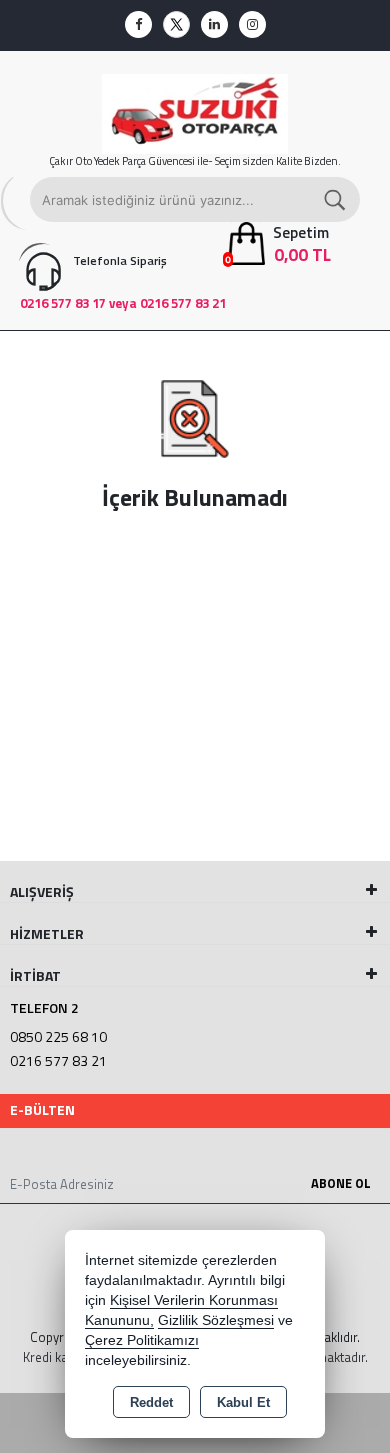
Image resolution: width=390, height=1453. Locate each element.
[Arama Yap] (336, 199)
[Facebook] (138, 24)
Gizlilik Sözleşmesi (216, 1320)
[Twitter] (176, 24)
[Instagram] (252, 24)
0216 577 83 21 (58, 1060)
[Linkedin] (214, 24)
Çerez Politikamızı (142, 1340)
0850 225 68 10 (58, 1036)
